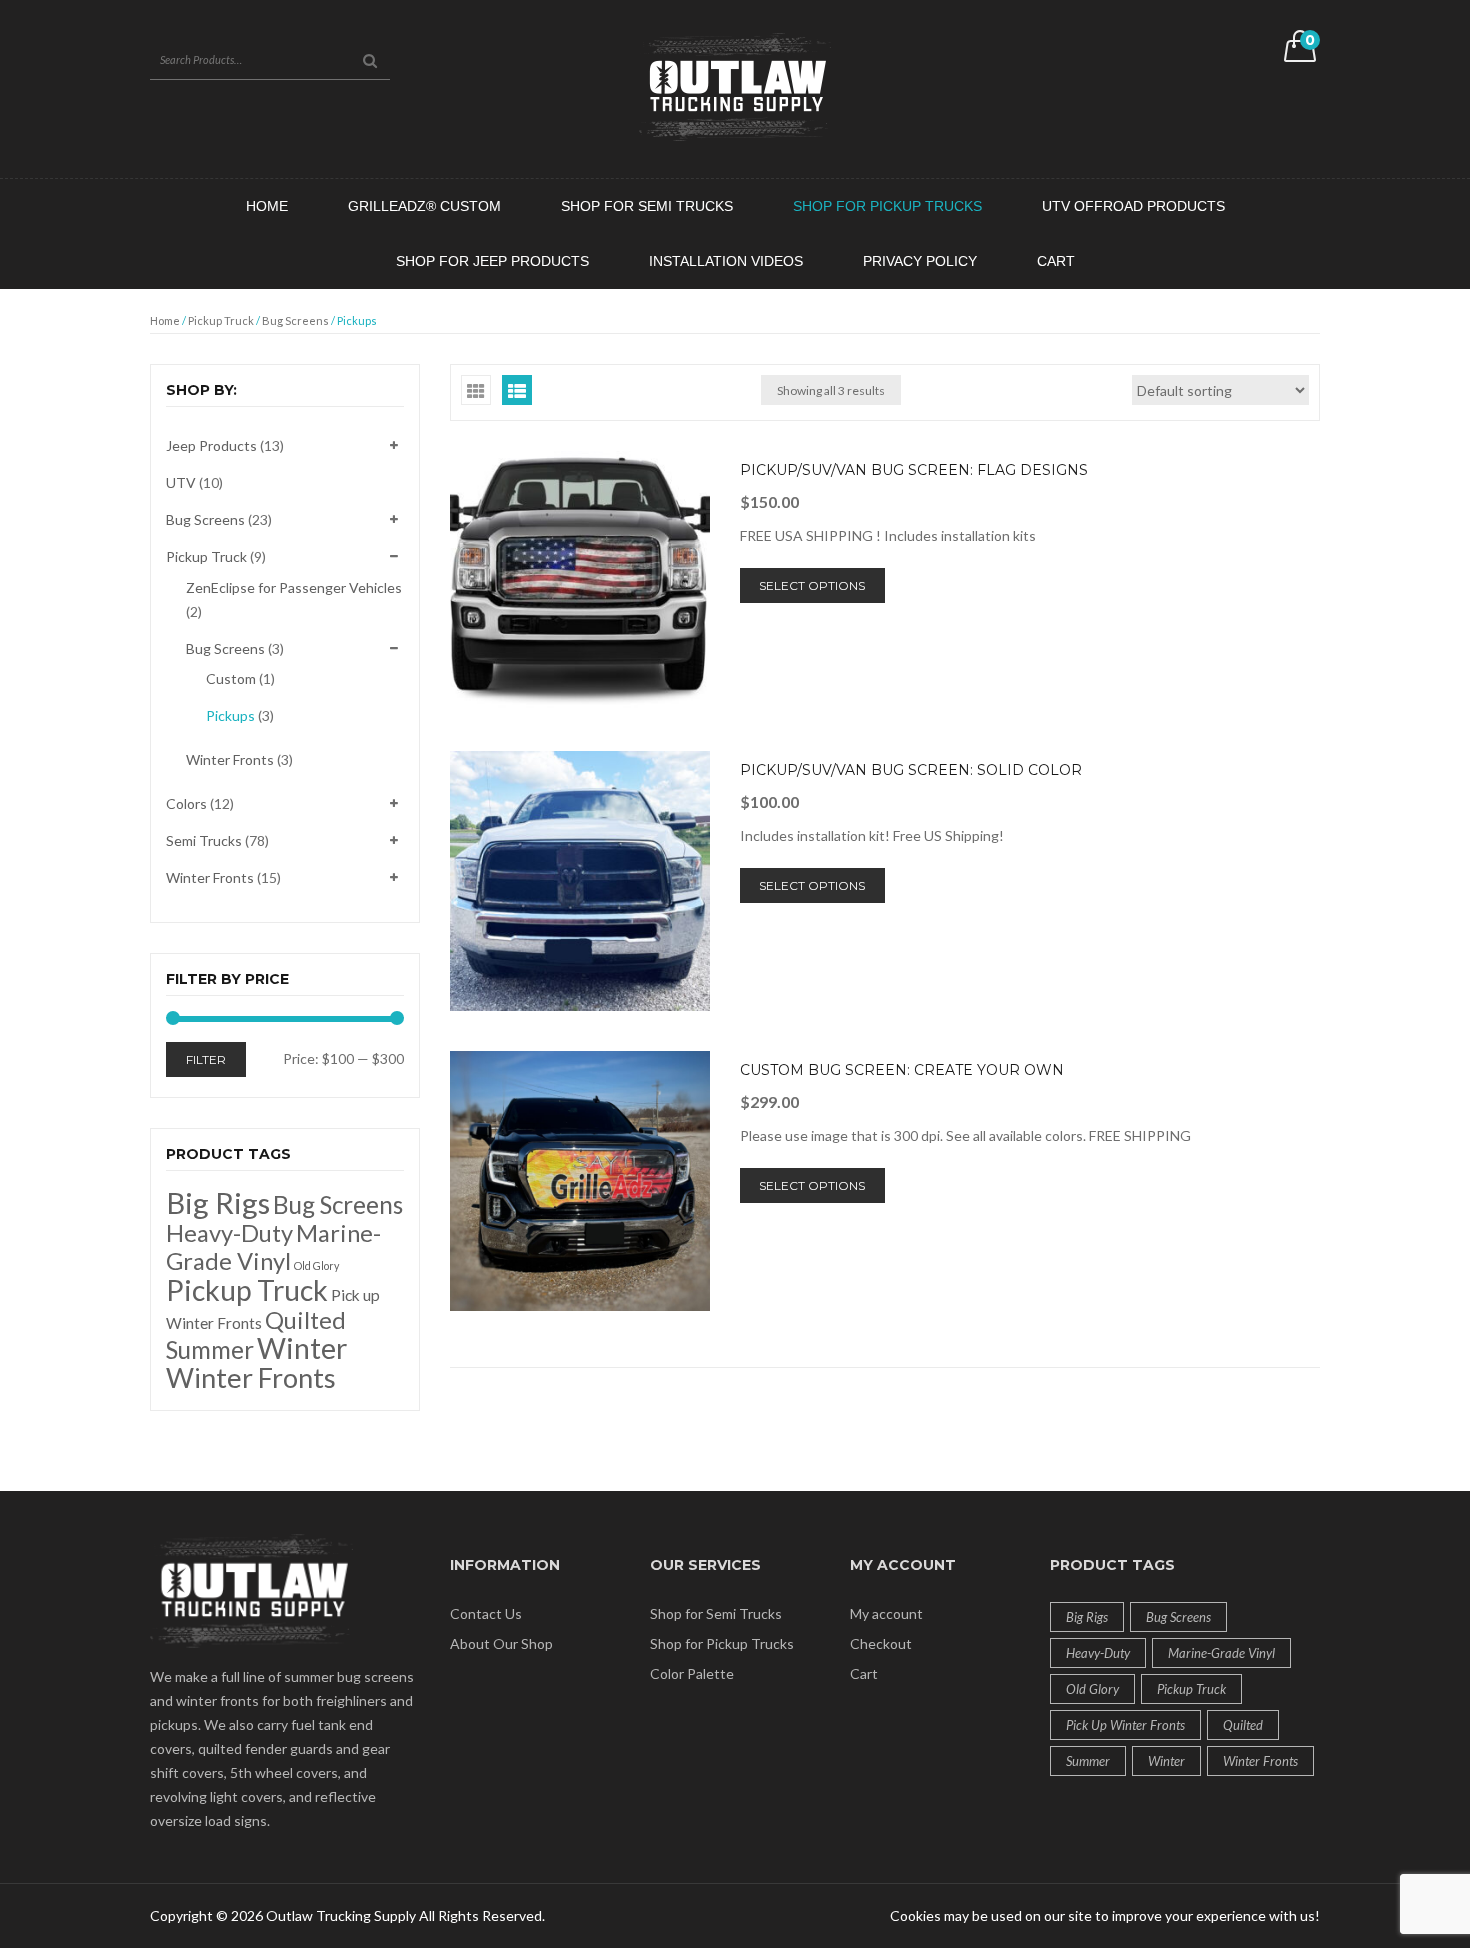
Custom (231, 678)
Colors (186, 803)
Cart (864, 1673)
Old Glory (316, 1265)
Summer (210, 1349)
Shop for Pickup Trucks (722, 1643)
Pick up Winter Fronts (1125, 1725)
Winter (302, 1348)
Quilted (305, 1320)
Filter (206, 1059)
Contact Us (486, 1613)
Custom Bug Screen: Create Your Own (902, 1070)
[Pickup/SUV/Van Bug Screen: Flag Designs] (580, 581)
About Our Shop (501, 1643)
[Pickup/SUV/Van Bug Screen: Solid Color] (580, 881)
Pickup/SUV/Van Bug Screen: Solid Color (911, 770)
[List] (517, 390)
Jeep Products (211, 445)
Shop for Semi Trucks (716, 1613)
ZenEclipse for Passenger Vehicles (294, 587)
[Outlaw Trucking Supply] (735, 87)
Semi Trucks (204, 840)
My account (886, 1613)
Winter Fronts (230, 759)
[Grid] (476, 390)
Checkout (881, 1643)
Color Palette (692, 1673)
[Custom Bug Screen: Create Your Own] (580, 1181)
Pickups (230, 715)
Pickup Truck (221, 320)
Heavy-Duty (229, 1233)
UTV (181, 482)
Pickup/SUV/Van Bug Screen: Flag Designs (914, 470)
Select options (812, 585)
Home (165, 320)
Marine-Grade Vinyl (273, 1247)
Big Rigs (218, 1202)
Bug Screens (295, 320)
